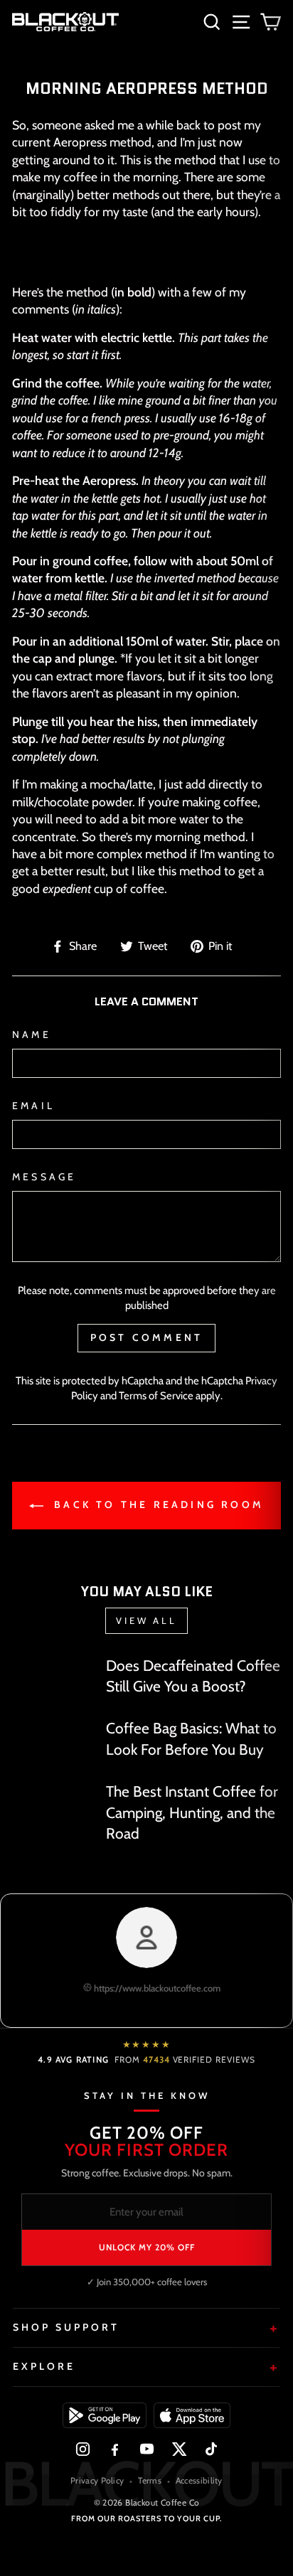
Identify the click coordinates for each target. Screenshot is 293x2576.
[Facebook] (115, 2449)
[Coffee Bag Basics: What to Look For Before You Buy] (53, 1741)
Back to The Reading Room (156, 1505)
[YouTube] (147, 2449)
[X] (179, 2449)
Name (32, 1035)
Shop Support (66, 2327)
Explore (44, 2366)
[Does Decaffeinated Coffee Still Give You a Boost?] (53, 1677)
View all (146, 1620)
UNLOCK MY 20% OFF (147, 2247)
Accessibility (199, 2480)
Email (33, 1106)
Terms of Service (156, 1396)
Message (44, 1177)
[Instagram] (83, 2449)
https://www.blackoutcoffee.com (156, 1988)
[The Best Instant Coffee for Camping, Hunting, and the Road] (53, 1808)
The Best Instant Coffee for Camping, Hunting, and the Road (192, 1812)
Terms (150, 2480)
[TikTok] (211, 2449)
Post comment (146, 1337)
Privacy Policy (97, 2480)
